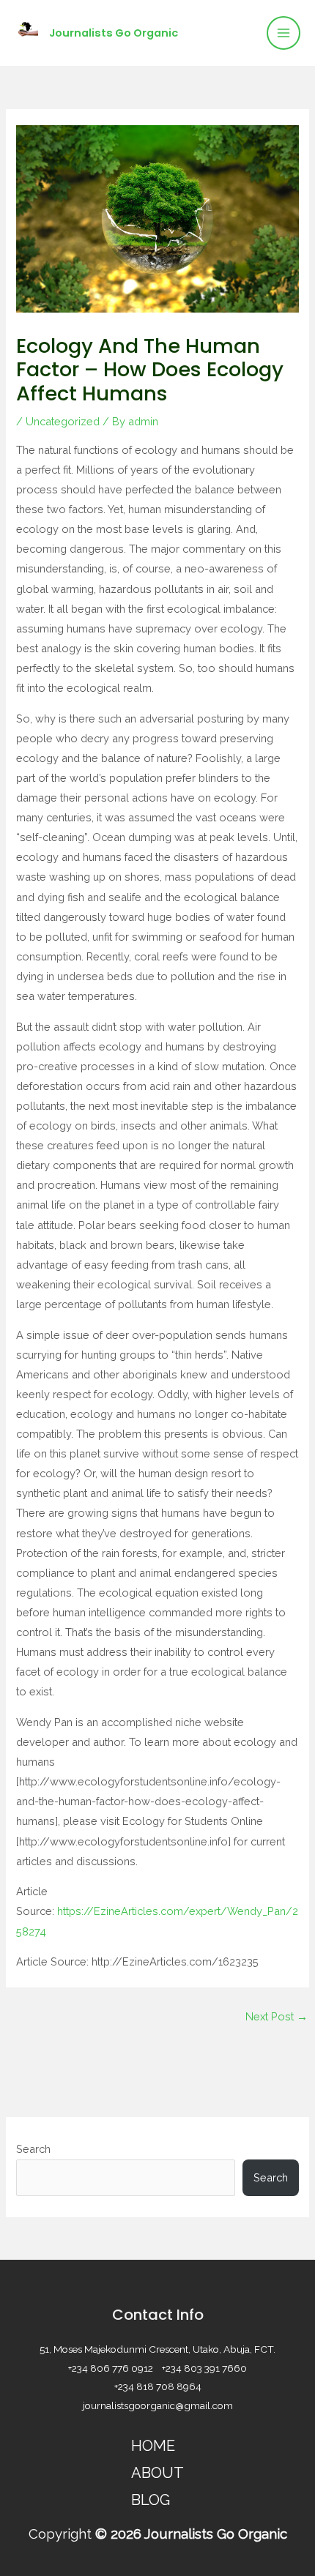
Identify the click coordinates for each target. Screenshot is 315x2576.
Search (33, 2149)
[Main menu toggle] (283, 33)
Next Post (277, 2016)
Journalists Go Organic (114, 33)
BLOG (151, 2500)
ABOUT (157, 2473)
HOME (153, 2446)
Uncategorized (63, 421)
